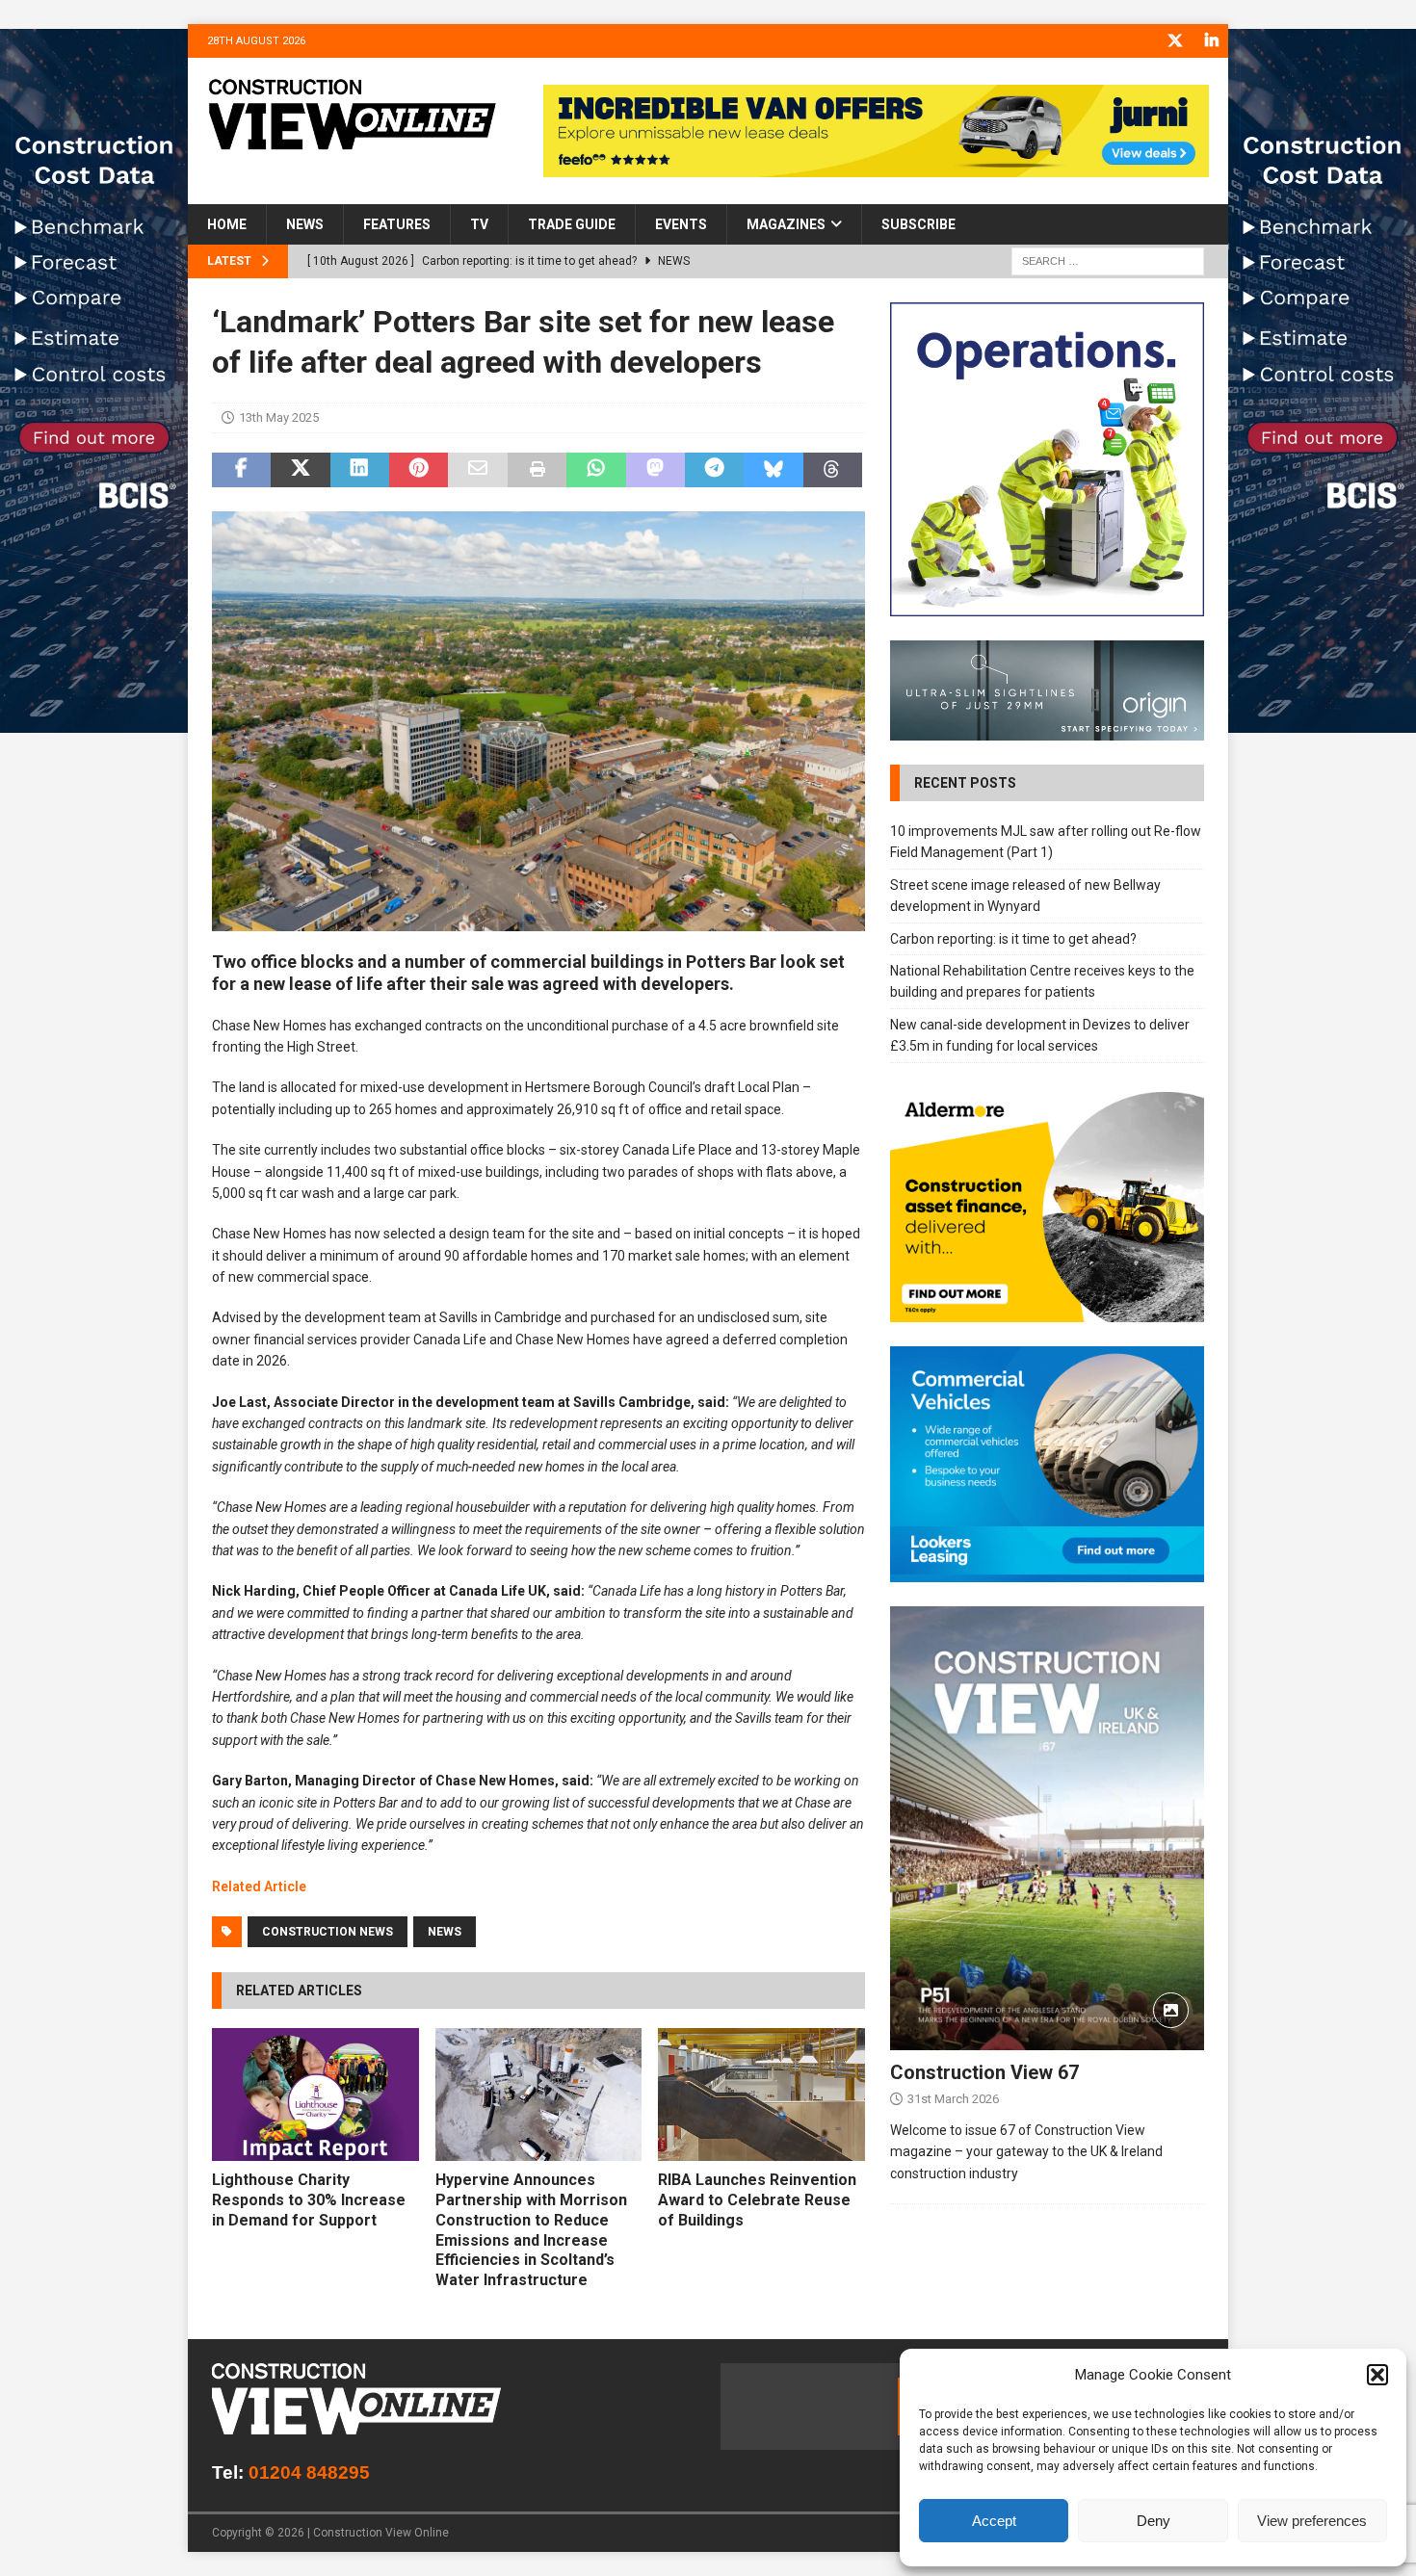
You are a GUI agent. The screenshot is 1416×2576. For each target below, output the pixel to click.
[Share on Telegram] (714, 470)
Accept (994, 2521)
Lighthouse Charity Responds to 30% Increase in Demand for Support (309, 2200)
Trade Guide (572, 224)
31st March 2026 (953, 2099)
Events (681, 224)
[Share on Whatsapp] (596, 470)
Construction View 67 (984, 2072)
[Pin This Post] (419, 470)
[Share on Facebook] (241, 470)
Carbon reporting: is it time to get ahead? (1013, 939)
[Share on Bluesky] (773, 470)
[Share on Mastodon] (656, 470)
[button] (1377, 2375)
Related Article (259, 1886)
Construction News (328, 1932)
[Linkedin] (1211, 41)
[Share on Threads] (833, 470)
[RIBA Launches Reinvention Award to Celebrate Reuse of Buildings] (761, 2095)
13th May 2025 (279, 417)
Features (397, 224)
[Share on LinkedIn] (360, 470)
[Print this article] (537, 470)
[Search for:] (1108, 261)
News (305, 224)
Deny (1154, 2521)
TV (479, 224)
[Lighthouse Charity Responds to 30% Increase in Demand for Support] (315, 2095)
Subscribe (918, 224)
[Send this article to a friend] (477, 470)
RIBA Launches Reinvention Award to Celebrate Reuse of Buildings (757, 2200)
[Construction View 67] (1047, 1828)
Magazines (786, 224)
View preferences (1312, 2521)
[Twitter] (1175, 41)
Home (227, 224)
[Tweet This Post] (300, 470)
